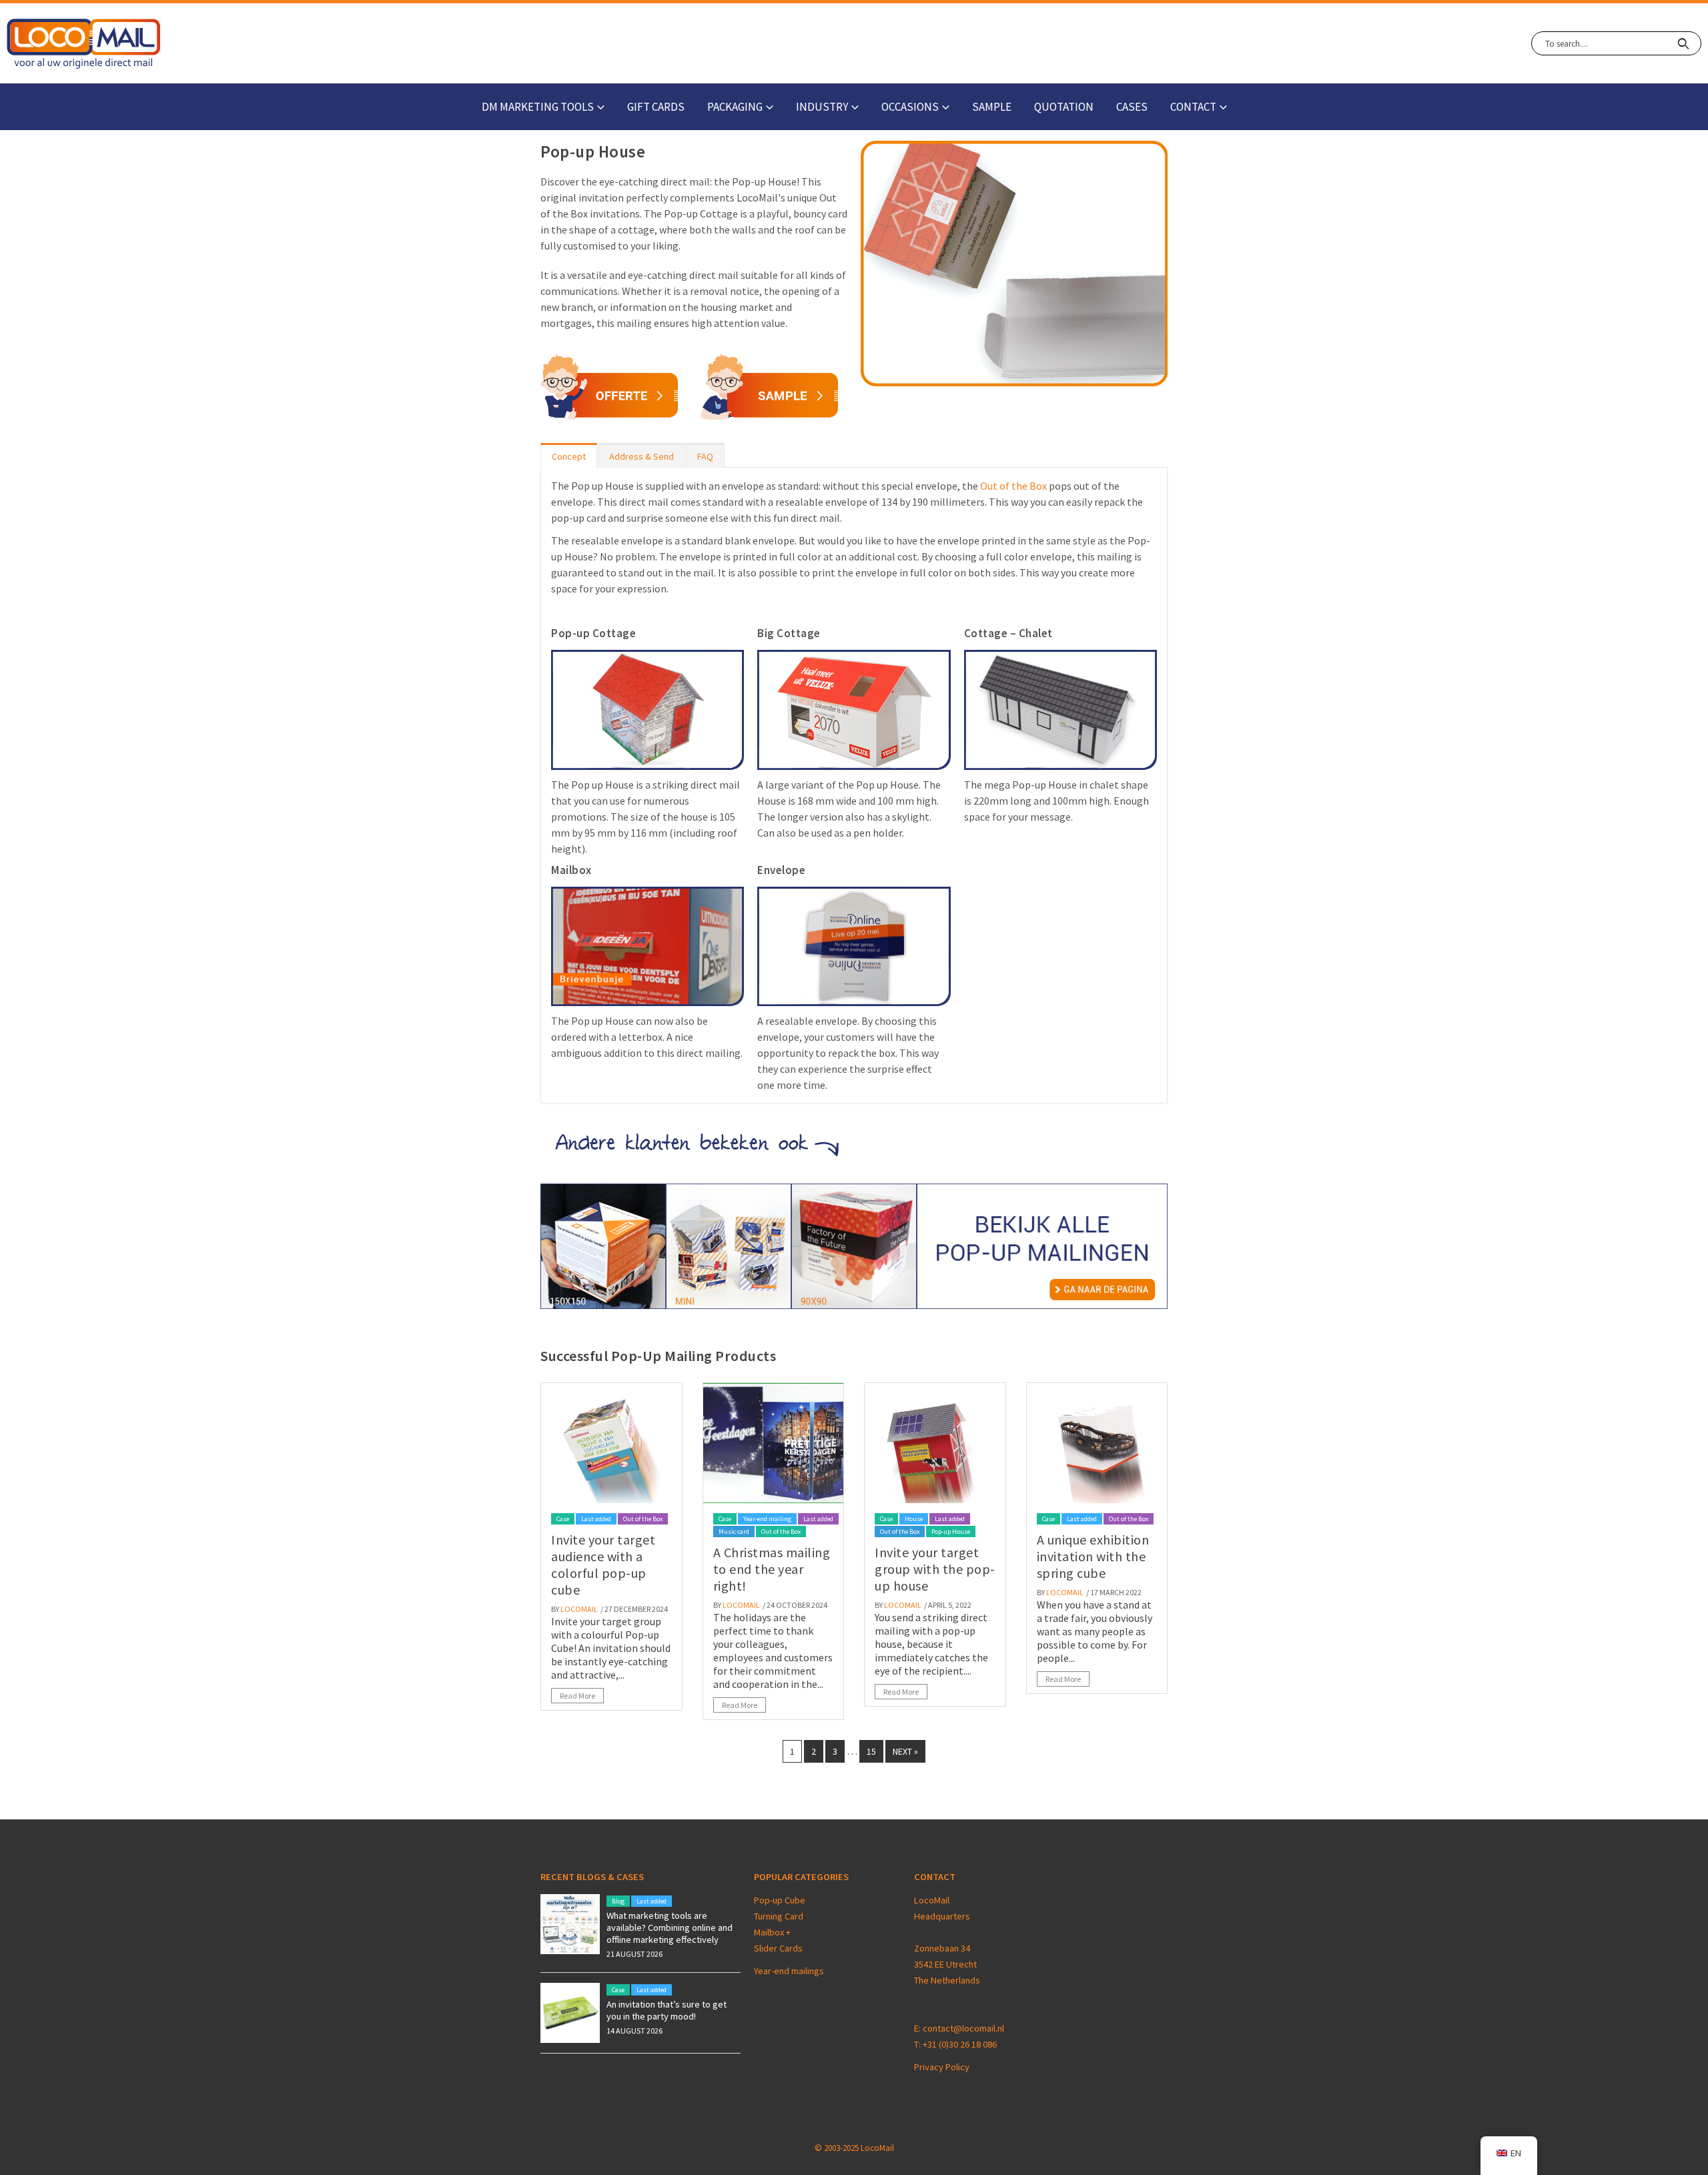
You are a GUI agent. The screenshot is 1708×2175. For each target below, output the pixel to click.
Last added (596, 1519)
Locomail (579, 1609)
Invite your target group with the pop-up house (935, 1569)
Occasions (910, 107)
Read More (577, 1696)
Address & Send (642, 456)
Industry (822, 107)
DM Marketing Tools (538, 107)
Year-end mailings (789, 1971)
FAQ (705, 456)
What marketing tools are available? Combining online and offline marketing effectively (670, 1927)
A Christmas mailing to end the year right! (772, 1569)
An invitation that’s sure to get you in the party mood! (667, 2010)
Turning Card (779, 1916)
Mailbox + (773, 1932)
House (914, 1519)
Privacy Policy (942, 2067)
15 (871, 1751)
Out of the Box (1013, 486)
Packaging (735, 107)
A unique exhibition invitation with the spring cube (1093, 1556)
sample (992, 107)
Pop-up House (951, 1532)
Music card (734, 1532)
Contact (1193, 107)
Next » (905, 1751)
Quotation (1064, 107)
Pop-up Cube (780, 1900)
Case (563, 1519)
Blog (618, 1901)
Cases (1132, 107)
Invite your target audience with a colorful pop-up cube (603, 1565)
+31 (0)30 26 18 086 (960, 2044)
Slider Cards (778, 1948)
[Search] (1683, 43)
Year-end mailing (767, 1519)
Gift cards (656, 107)
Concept (569, 456)
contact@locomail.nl (963, 2028)
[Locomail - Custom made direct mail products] (84, 44)
